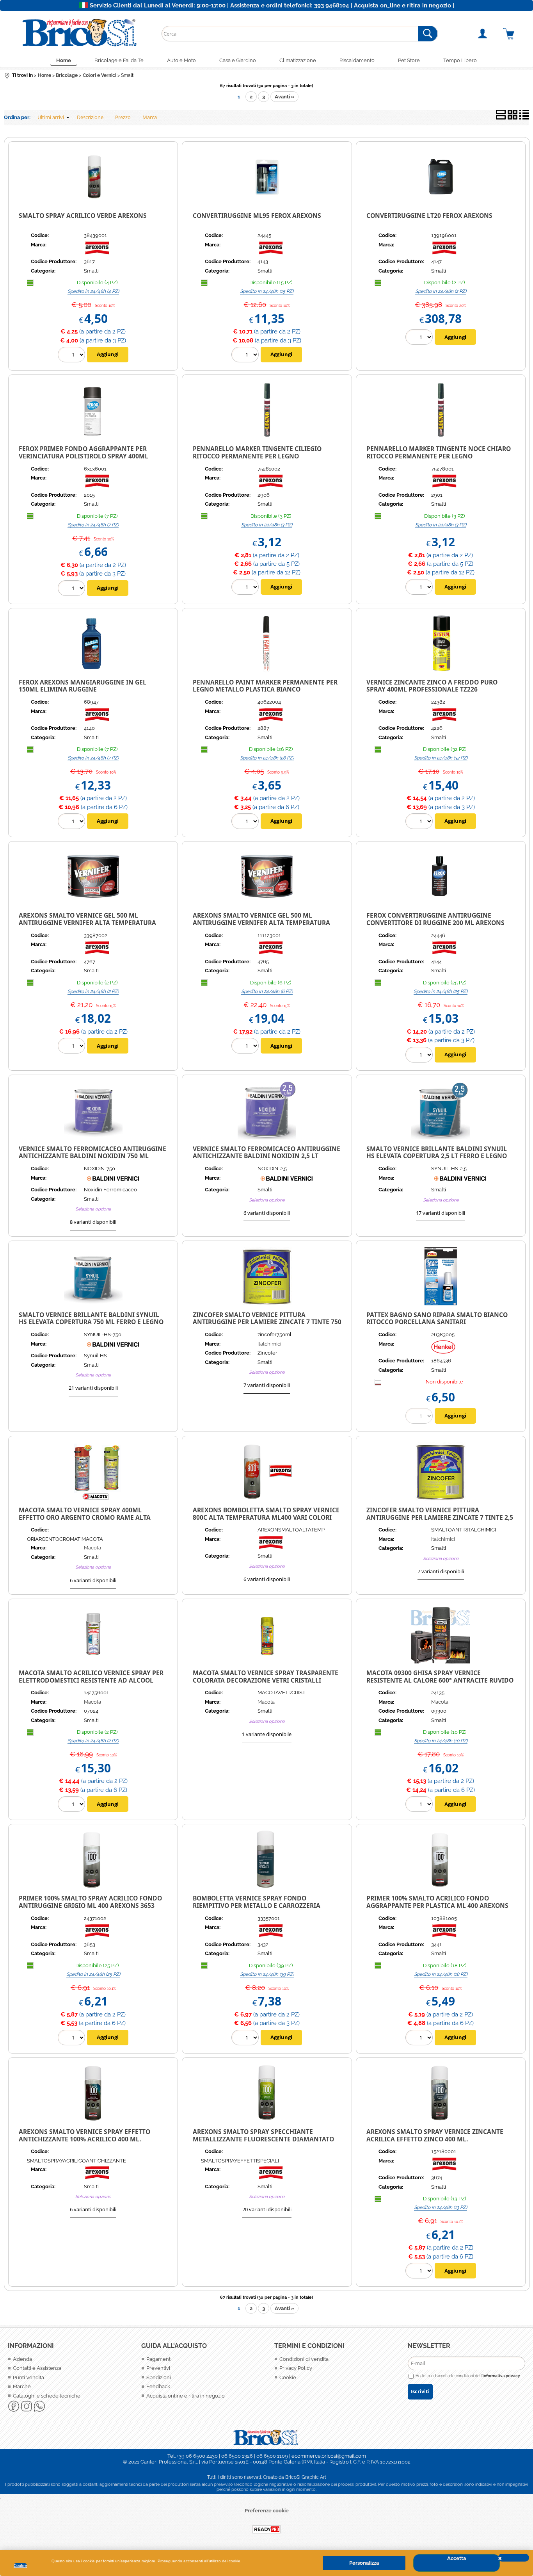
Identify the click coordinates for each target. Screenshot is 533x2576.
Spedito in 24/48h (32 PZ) (441, 758)
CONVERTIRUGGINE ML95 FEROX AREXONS (257, 216)
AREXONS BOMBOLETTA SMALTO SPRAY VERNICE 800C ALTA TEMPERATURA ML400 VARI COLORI (266, 1514)
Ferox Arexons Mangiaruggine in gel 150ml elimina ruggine (83, 686)
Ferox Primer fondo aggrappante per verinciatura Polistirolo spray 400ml (84, 452)
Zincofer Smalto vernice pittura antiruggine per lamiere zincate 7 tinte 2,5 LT (440, 1517)
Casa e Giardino (238, 60)
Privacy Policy (296, 2368)
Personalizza (364, 2563)
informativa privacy (501, 2376)
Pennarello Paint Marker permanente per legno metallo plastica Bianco (265, 686)
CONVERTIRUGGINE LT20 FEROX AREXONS (429, 216)
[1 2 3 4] (72, 356)
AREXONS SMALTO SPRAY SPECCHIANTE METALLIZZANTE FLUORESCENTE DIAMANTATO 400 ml (263, 2139)
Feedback (158, 2386)
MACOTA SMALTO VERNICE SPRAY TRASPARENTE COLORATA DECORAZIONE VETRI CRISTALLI (266, 1677)
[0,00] (514, 34)
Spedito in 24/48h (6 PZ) (267, 991)
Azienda (22, 2359)
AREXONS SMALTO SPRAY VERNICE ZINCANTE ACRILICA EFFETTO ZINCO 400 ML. (435, 2135)
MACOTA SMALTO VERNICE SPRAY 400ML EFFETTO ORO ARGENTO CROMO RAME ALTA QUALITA (85, 1517)
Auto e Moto (181, 60)
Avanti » (284, 97)
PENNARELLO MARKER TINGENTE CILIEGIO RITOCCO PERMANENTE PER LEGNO (257, 452)
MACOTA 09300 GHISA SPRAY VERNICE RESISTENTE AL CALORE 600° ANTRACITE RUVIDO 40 (440, 1680)
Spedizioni (159, 2377)
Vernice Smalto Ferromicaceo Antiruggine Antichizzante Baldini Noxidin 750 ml (92, 1153)
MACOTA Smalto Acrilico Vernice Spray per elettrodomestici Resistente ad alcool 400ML (91, 1680)
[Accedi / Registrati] (488, 34)
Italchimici (269, 1344)
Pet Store (409, 60)
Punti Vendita (28, 2377)
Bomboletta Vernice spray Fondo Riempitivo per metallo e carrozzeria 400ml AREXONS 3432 (257, 1905)
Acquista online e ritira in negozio (186, 2396)
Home (64, 60)
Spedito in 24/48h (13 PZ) (441, 2207)
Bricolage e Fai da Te (119, 60)
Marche (22, 2386)
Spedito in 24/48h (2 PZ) (441, 291)
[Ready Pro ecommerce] (266, 2529)
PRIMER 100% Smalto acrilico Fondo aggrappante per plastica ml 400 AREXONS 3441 (437, 1905)
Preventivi (158, 2368)
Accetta (457, 2558)
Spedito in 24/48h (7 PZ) (93, 525)
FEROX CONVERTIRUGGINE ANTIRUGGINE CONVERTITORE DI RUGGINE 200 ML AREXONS (435, 919)
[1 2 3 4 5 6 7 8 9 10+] (246, 356)
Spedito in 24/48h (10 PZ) (441, 1741)
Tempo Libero (460, 60)
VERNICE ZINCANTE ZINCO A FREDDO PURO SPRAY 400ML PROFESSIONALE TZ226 (432, 686)
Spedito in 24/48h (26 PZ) (267, 758)
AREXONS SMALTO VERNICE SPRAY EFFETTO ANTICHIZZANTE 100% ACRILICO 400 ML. (84, 2135)
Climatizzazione (298, 60)
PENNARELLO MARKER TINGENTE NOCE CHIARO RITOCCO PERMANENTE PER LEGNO (439, 452)
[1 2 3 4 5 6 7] (72, 589)
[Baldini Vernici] (113, 1181)
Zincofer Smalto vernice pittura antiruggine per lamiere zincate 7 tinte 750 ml (267, 1322)
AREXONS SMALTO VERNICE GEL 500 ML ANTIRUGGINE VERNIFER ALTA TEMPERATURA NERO (261, 923)
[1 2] (420, 338)
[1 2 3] (246, 588)
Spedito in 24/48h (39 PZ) (267, 1974)
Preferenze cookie (267, 2511)
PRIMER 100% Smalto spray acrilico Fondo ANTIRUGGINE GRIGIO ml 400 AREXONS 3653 (90, 1902)
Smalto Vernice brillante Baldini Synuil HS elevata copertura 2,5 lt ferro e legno (437, 1153)
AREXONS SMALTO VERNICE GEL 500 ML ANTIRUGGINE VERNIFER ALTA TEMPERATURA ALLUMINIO (87, 923)
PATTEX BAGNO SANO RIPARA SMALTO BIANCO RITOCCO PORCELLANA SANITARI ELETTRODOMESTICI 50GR (437, 1322)
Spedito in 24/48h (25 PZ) (441, 991)
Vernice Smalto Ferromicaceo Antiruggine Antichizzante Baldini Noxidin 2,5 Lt (266, 1153)
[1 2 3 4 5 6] (246, 1047)
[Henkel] (443, 1352)
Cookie (20, 2565)
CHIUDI (513, 2558)
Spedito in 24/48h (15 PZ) (267, 291)
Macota (92, 1548)
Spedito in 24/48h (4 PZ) (93, 291)
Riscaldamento (357, 60)
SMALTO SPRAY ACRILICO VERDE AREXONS (83, 216)
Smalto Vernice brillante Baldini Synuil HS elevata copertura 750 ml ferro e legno (91, 1318)
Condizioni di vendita (304, 2359)
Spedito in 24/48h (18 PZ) (441, 1974)
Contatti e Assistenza (37, 2368)
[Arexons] (97, 253)
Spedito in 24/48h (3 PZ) (267, 525)
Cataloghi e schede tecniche (47, 2396)
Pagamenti (159, 2359)
